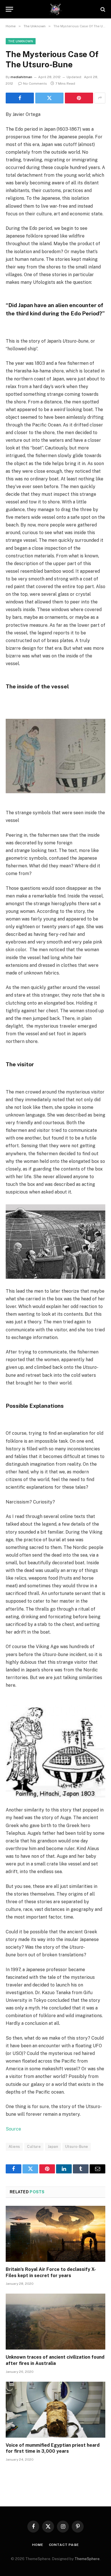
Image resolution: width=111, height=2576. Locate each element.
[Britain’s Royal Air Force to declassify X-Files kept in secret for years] (55, 2234)
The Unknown (21, 41)
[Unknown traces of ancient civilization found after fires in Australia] (55, 2322)
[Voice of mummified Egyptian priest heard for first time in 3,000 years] (55, 2410)
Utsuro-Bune (77, 2147)
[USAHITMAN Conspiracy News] (56, 9)
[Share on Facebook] (20, 98)
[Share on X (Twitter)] (49, 98)
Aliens (14, 2147)
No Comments (35, 84)
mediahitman (21, 77)
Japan (53, 2147)
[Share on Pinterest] (79, 98)
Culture (34, 2147)
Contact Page (64, 2545)
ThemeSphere (87, 2559)
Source (13, 2129)
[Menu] (9, 9)
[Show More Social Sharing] (100, 98)
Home (38, 2545)
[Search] (102, 9)
